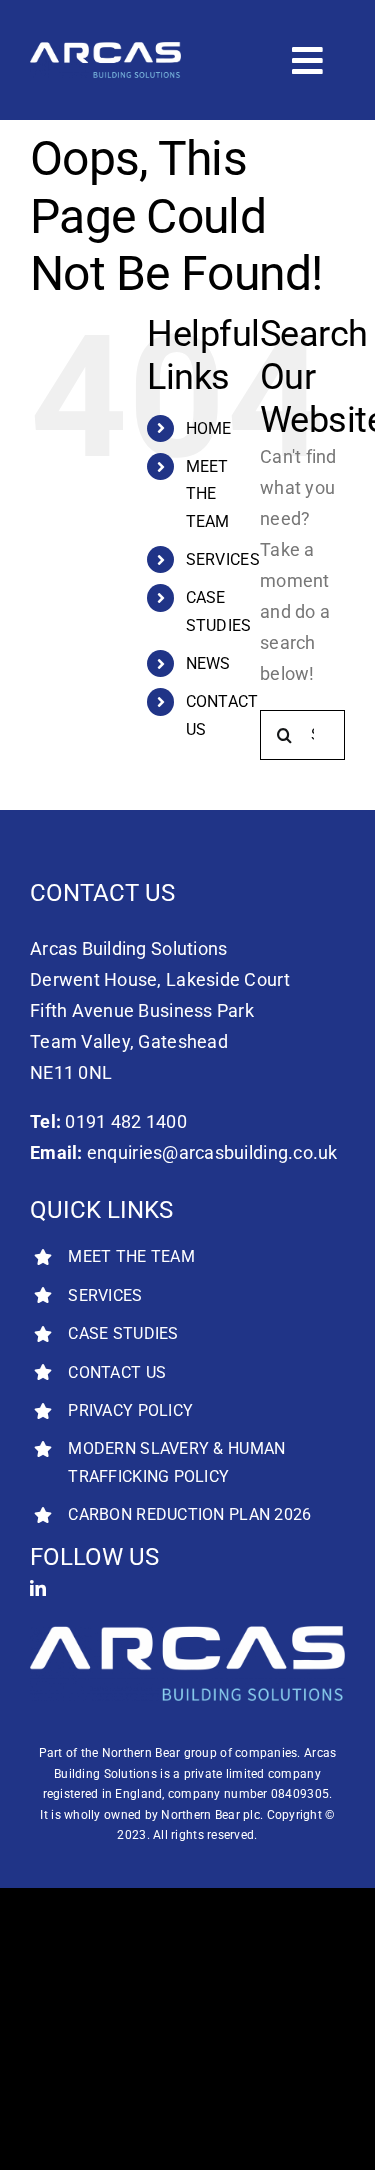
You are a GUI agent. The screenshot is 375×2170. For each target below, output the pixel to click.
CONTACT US (117, 1372)
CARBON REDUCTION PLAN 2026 (189, 1514)
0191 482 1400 (126, 1121)
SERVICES (223, 559)
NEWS (208, 663)
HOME (209, 428)
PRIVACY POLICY (130, 1410)
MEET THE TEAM (208, 493)
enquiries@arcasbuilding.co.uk (212, 1152)
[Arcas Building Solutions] (105, 50)
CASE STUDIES (123, 1333)
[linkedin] (38, 1588)
